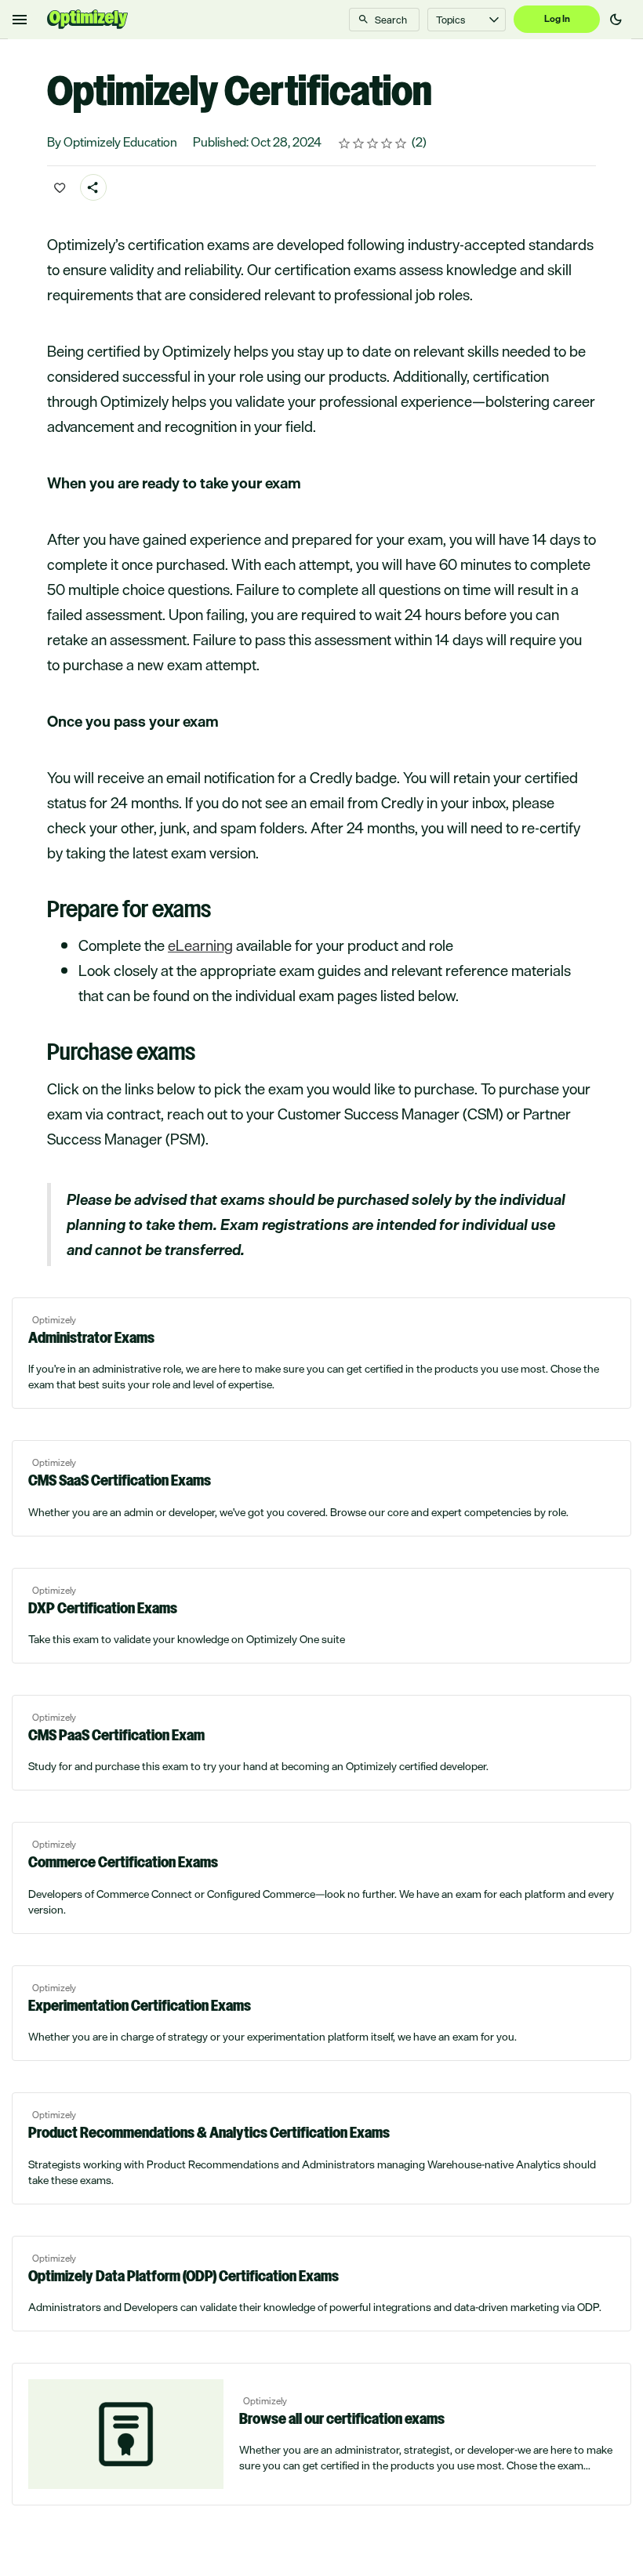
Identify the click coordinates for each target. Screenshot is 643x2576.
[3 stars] (373, 143)
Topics (450, 20)
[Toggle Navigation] (20, 20)
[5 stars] (401, 143)
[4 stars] (387, 143)
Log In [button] (557, 19)
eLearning (200, 945)
